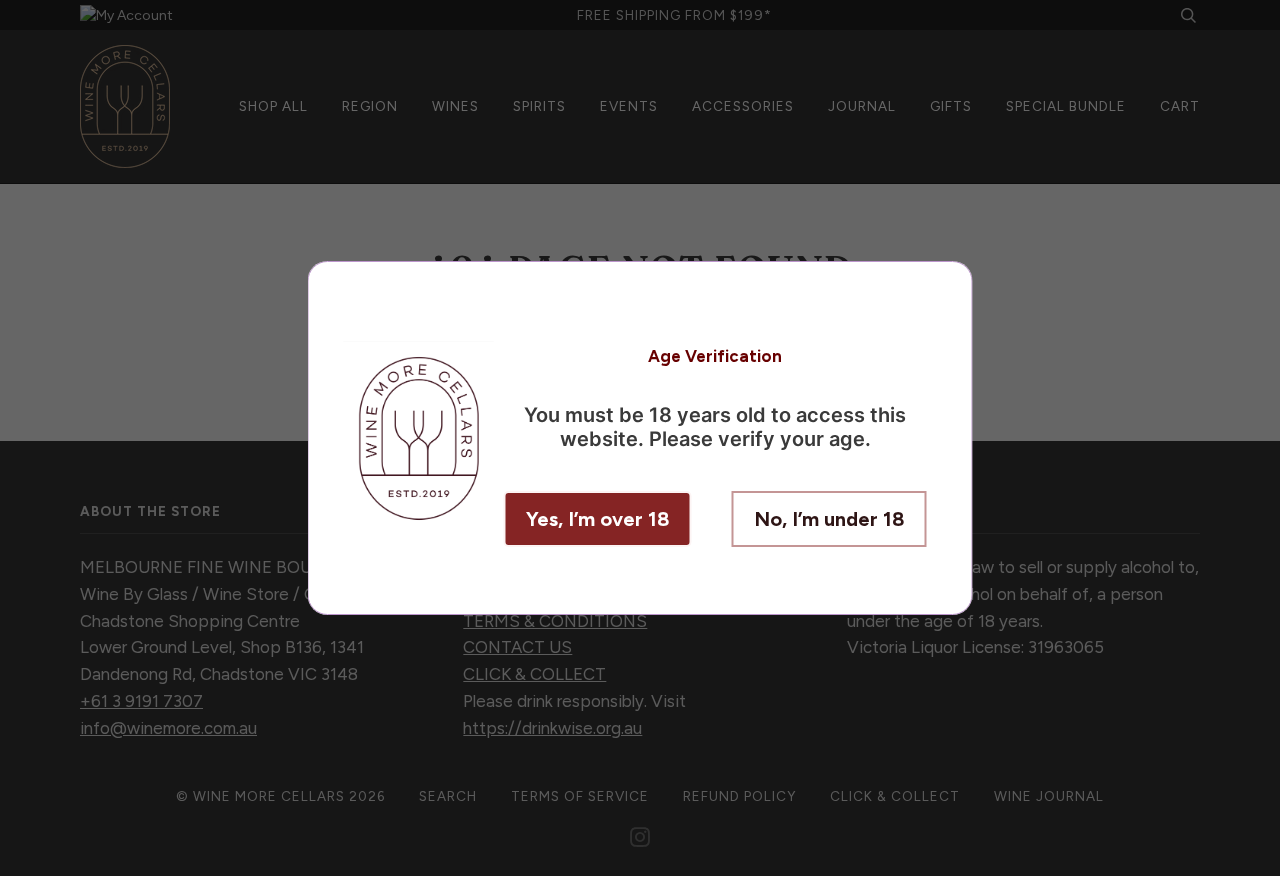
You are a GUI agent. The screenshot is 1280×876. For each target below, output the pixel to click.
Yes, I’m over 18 (598, 519)
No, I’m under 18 (829, 519)
